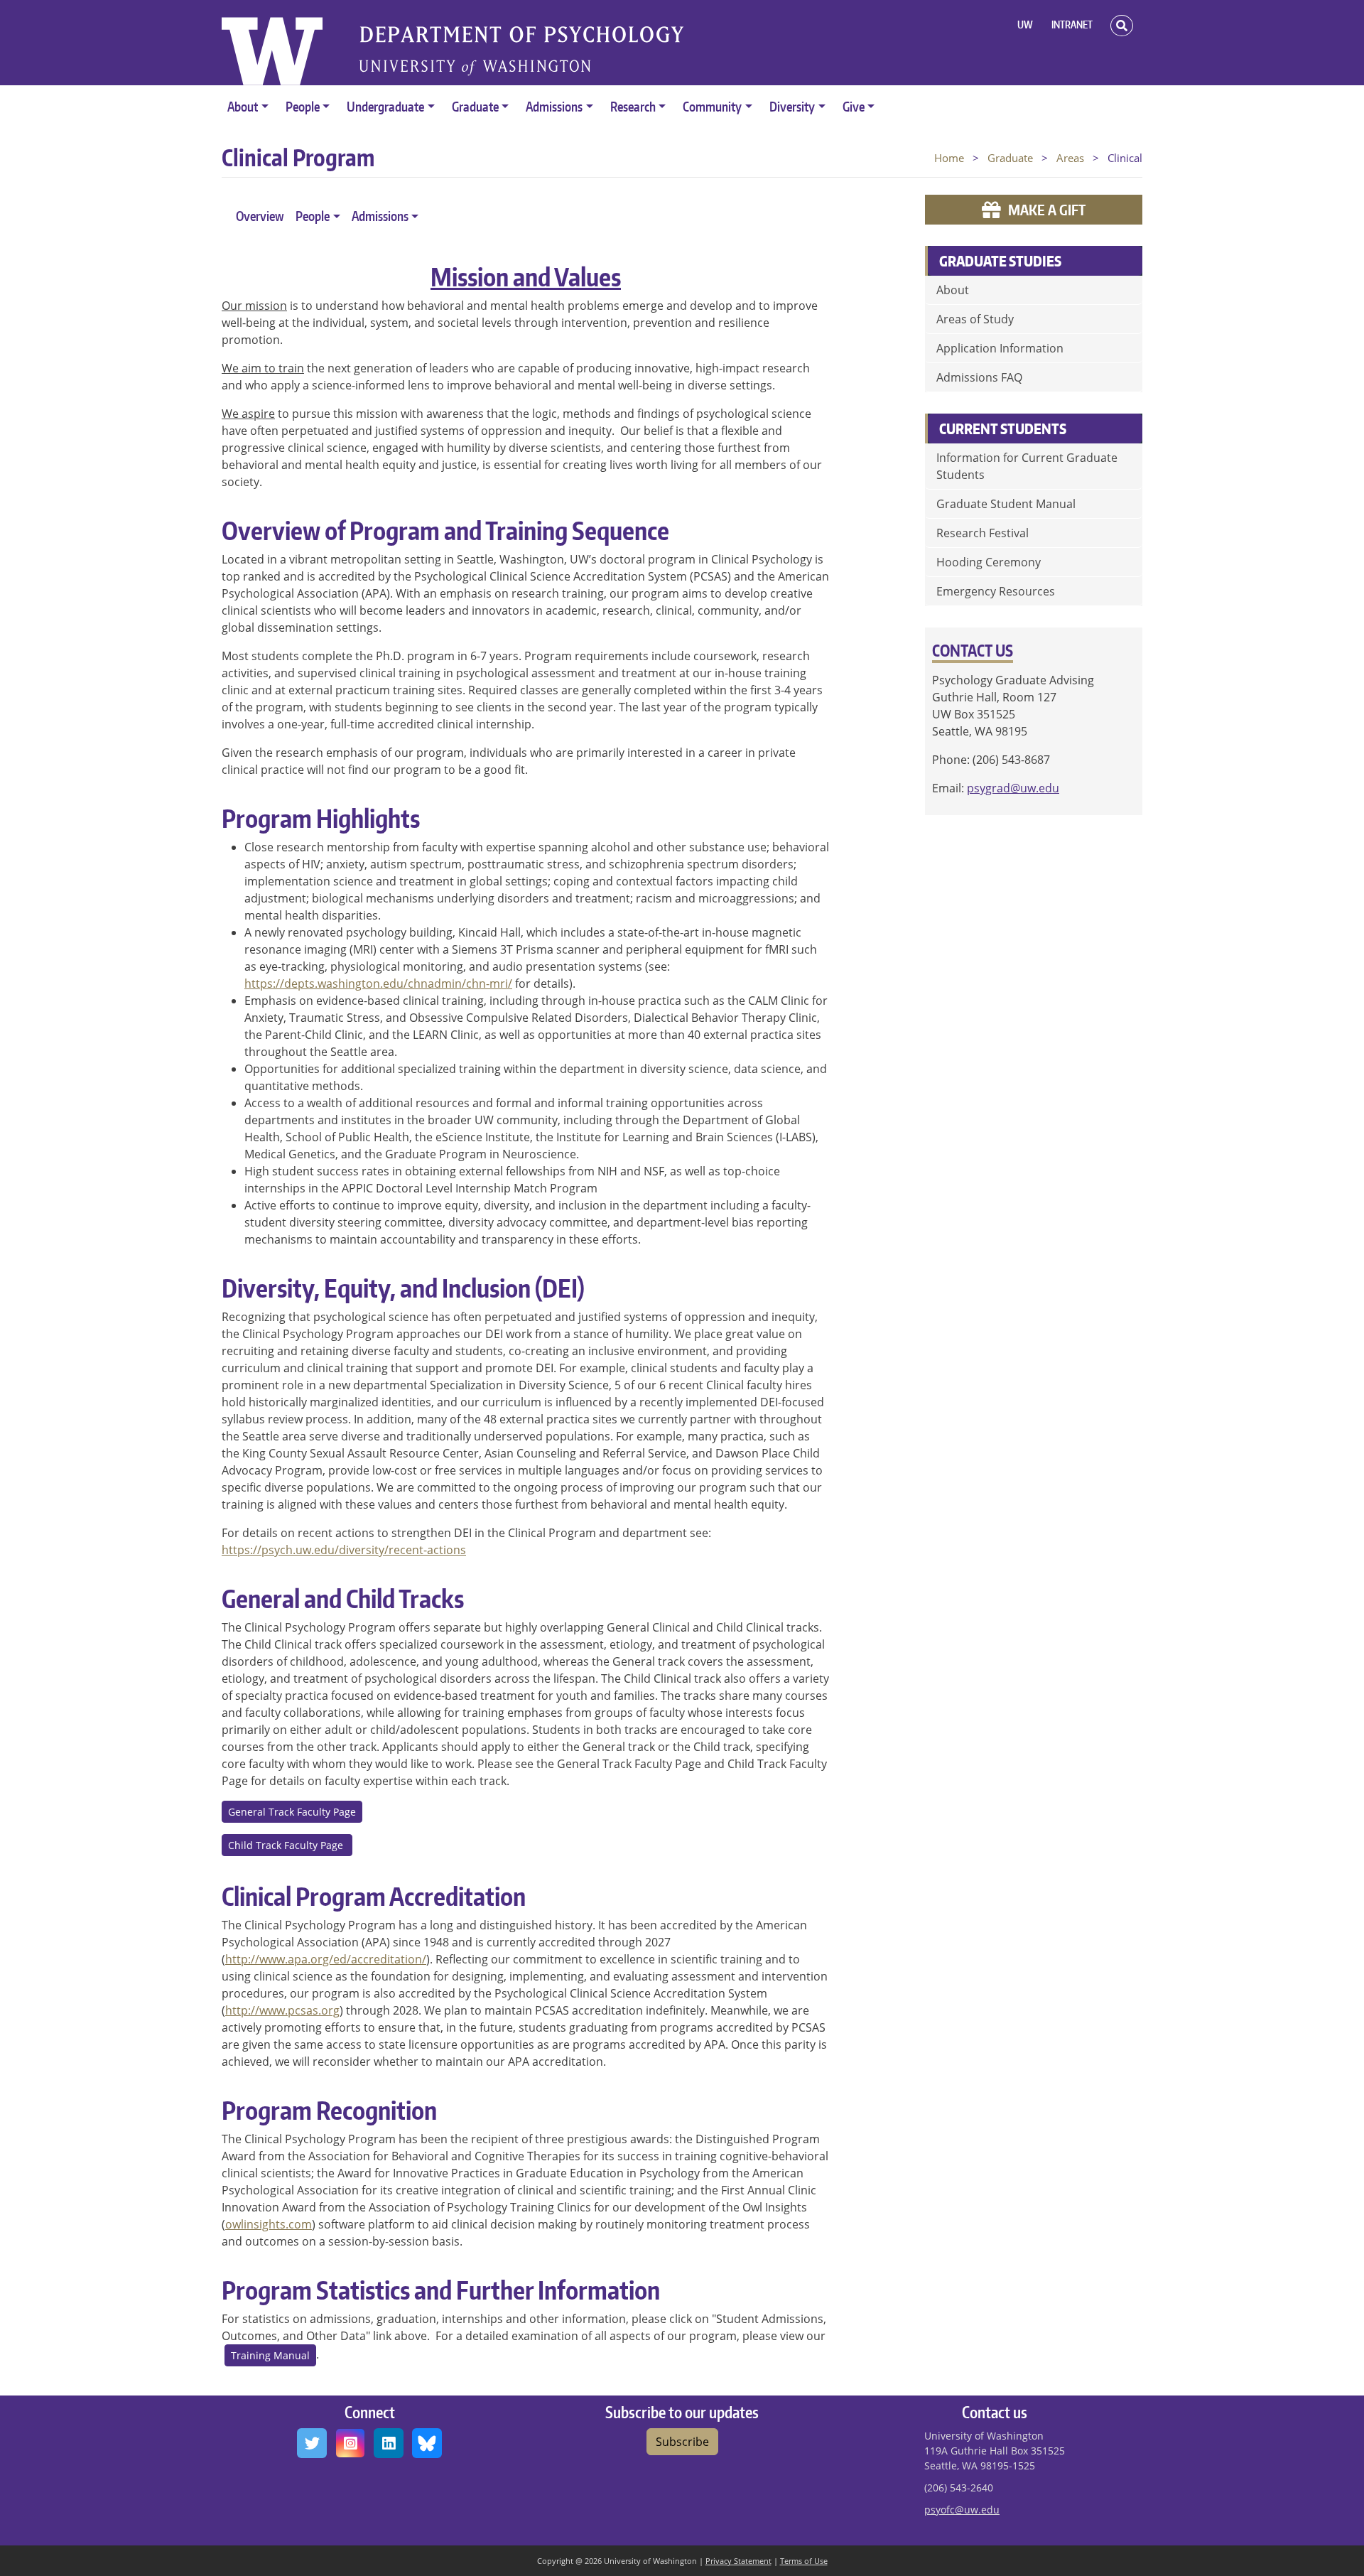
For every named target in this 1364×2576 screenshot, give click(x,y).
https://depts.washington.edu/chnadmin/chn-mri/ (378, 983)
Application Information (1000, 348)
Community (712, 106)
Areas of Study (975, 319)
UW (1025, 25)
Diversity (792, 106)
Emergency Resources (996, 591)
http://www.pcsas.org (282, 2010)
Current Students (1003, 429)
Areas (1070, 158)
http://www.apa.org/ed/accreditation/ (326, 1959)
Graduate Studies (1000, 261)
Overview (260, 216)
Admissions (554, 106)
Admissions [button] (380, 216)
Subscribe (682, 2442)
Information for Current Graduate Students (1027, 466)
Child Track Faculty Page (287, 1845)
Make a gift (1047, 210)
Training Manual (270, 2355)
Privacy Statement (738, 2561)
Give (854, 106)
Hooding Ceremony (989, 562)
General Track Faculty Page (292, 1812)
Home (949, 158)
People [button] (313, 216)
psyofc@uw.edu (962, 2510)
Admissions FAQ (979, 377)
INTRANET (1072, 25)
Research (633, 106)
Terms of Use (804, 2561)
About (243, 106)
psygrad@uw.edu (1013, 788)
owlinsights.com (269, 2224)
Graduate (475, 106)
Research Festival (983, 533)
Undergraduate (385, 106)
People (303, 106)
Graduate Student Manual (1006, 504)
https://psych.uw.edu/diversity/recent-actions (344, 1550)
